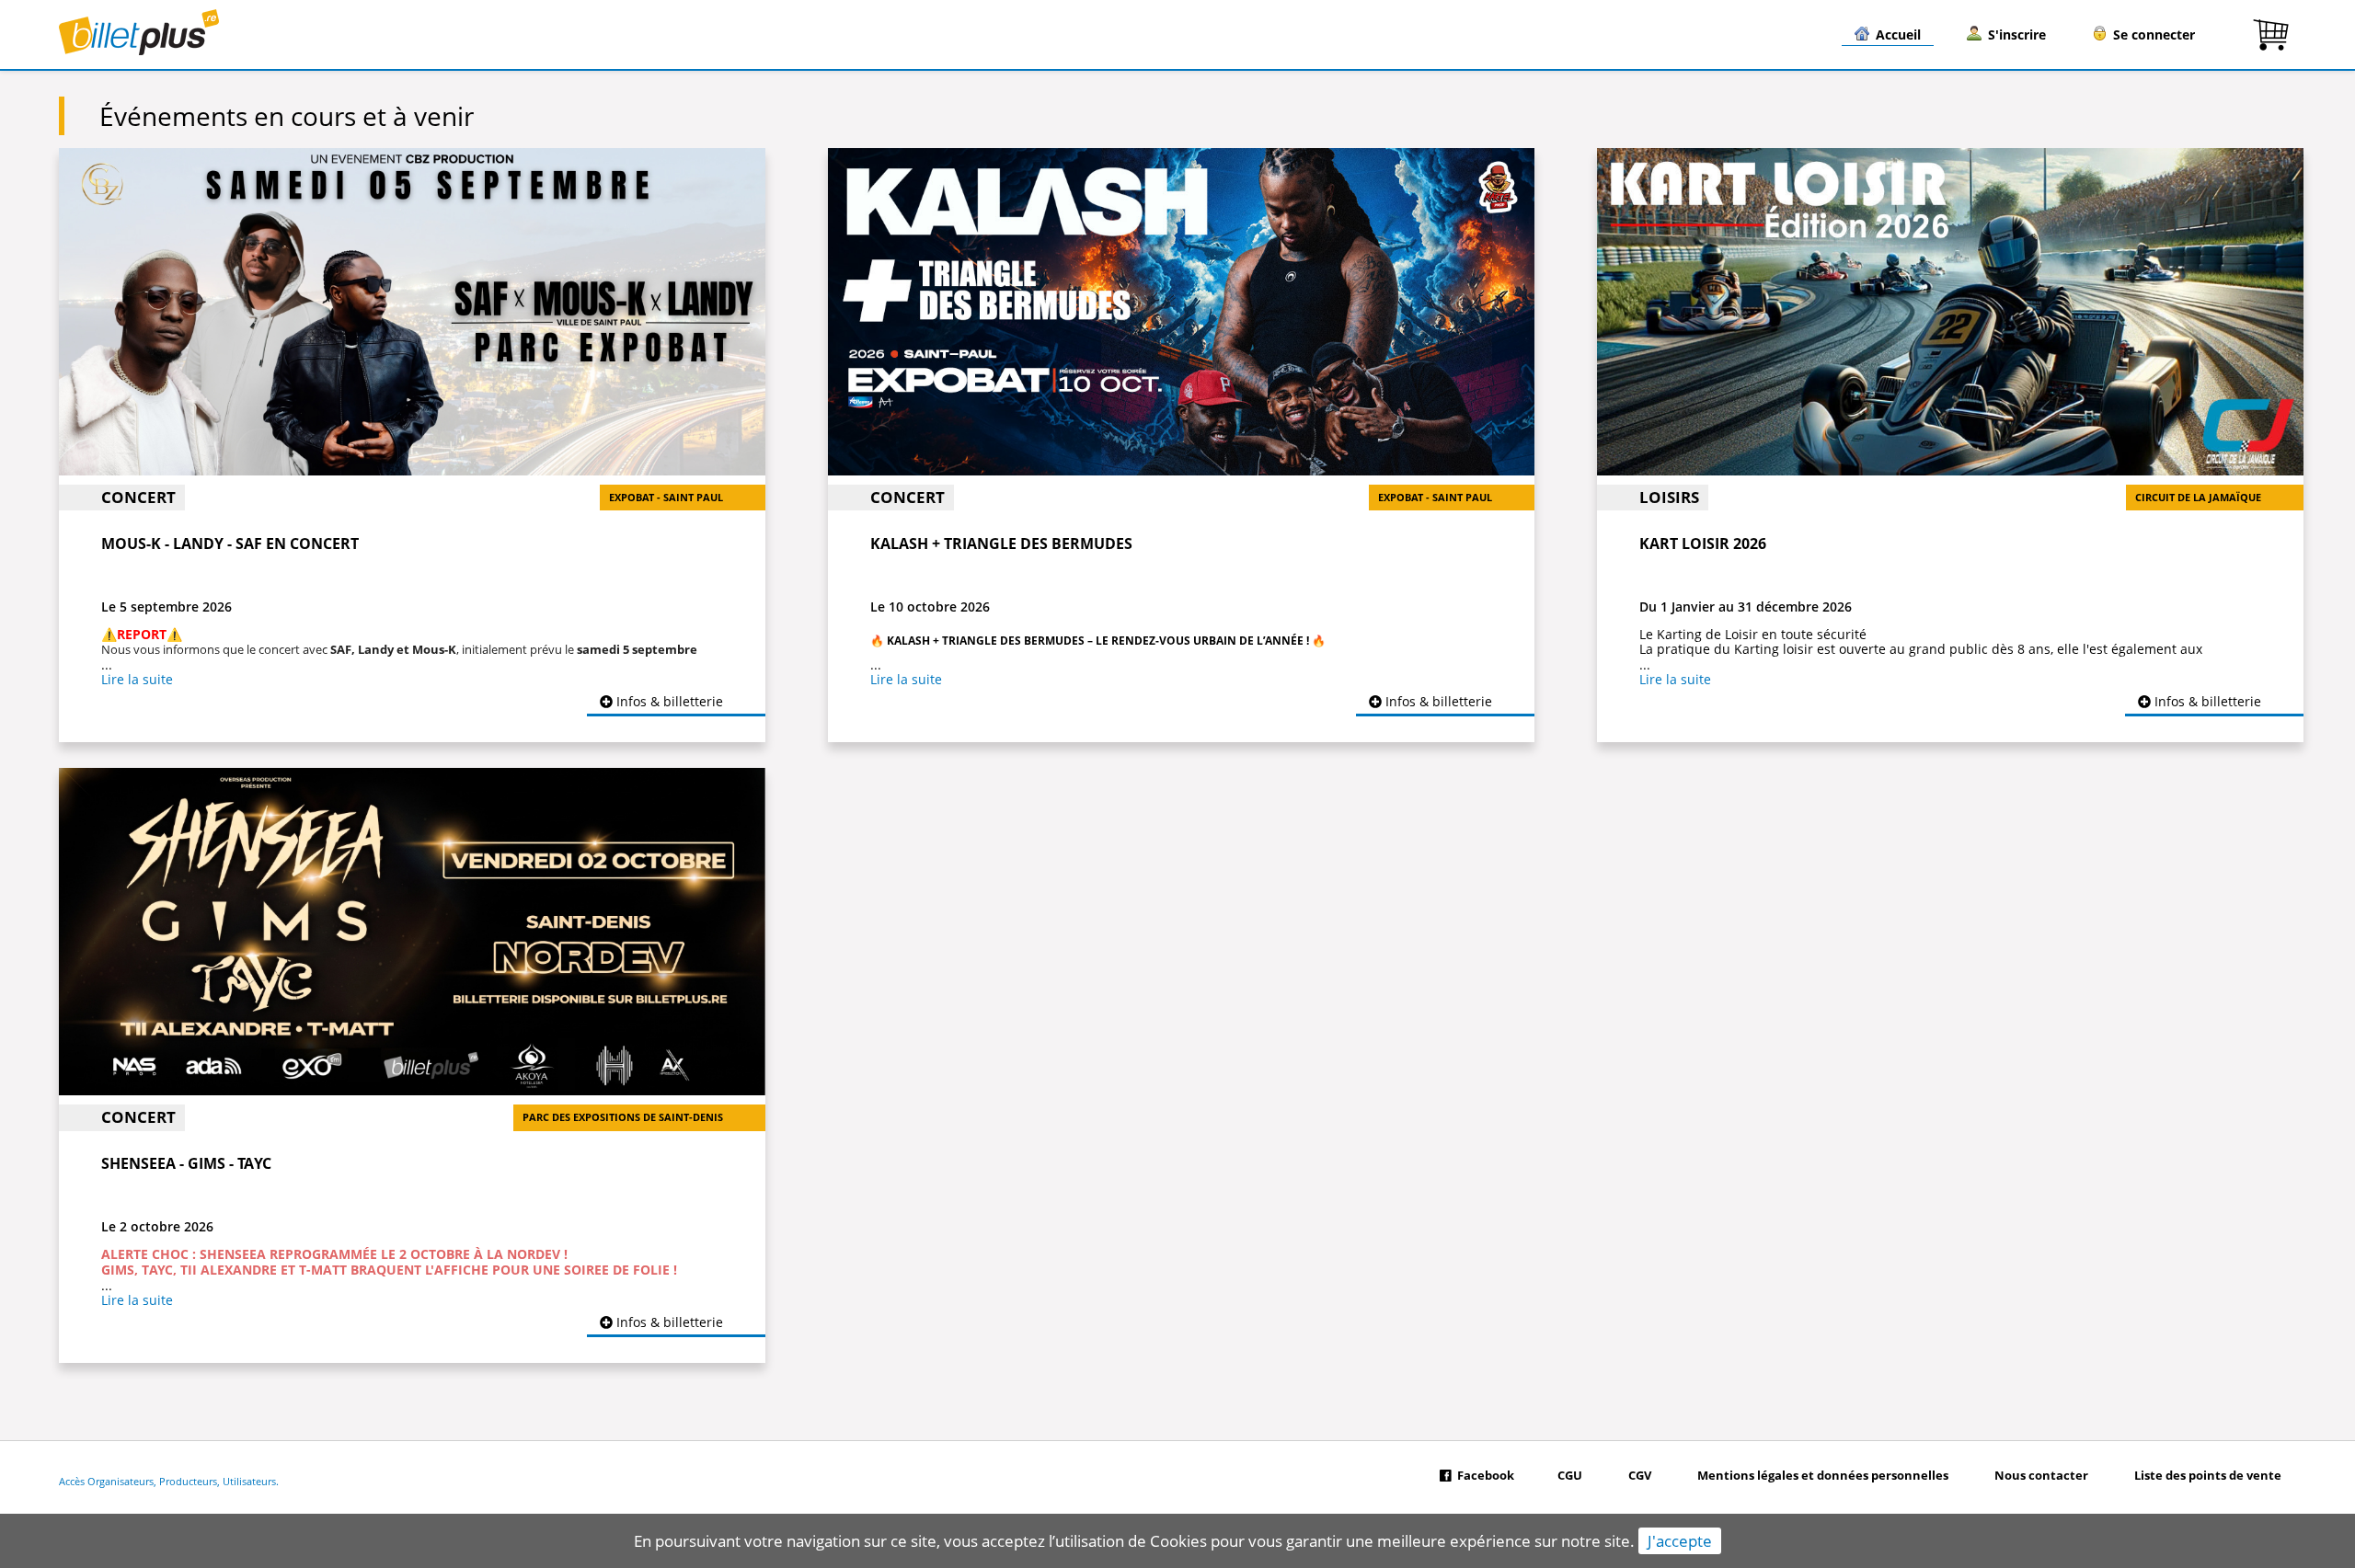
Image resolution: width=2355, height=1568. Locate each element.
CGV (1640, 1476)
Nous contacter (2041, 1476)
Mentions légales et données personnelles (1823, 1476)
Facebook (1486, 1476)
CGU (1570, 1476)
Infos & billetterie (668, 701)
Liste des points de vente (2208, 1476)
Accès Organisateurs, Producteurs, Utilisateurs (167, 1482)
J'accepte (1680, 1541)
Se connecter (2154, 34)
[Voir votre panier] (2271, 34)
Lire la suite (137, 679)
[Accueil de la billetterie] (139, 50)
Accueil (1898, 34)
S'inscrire (2017, 34)
